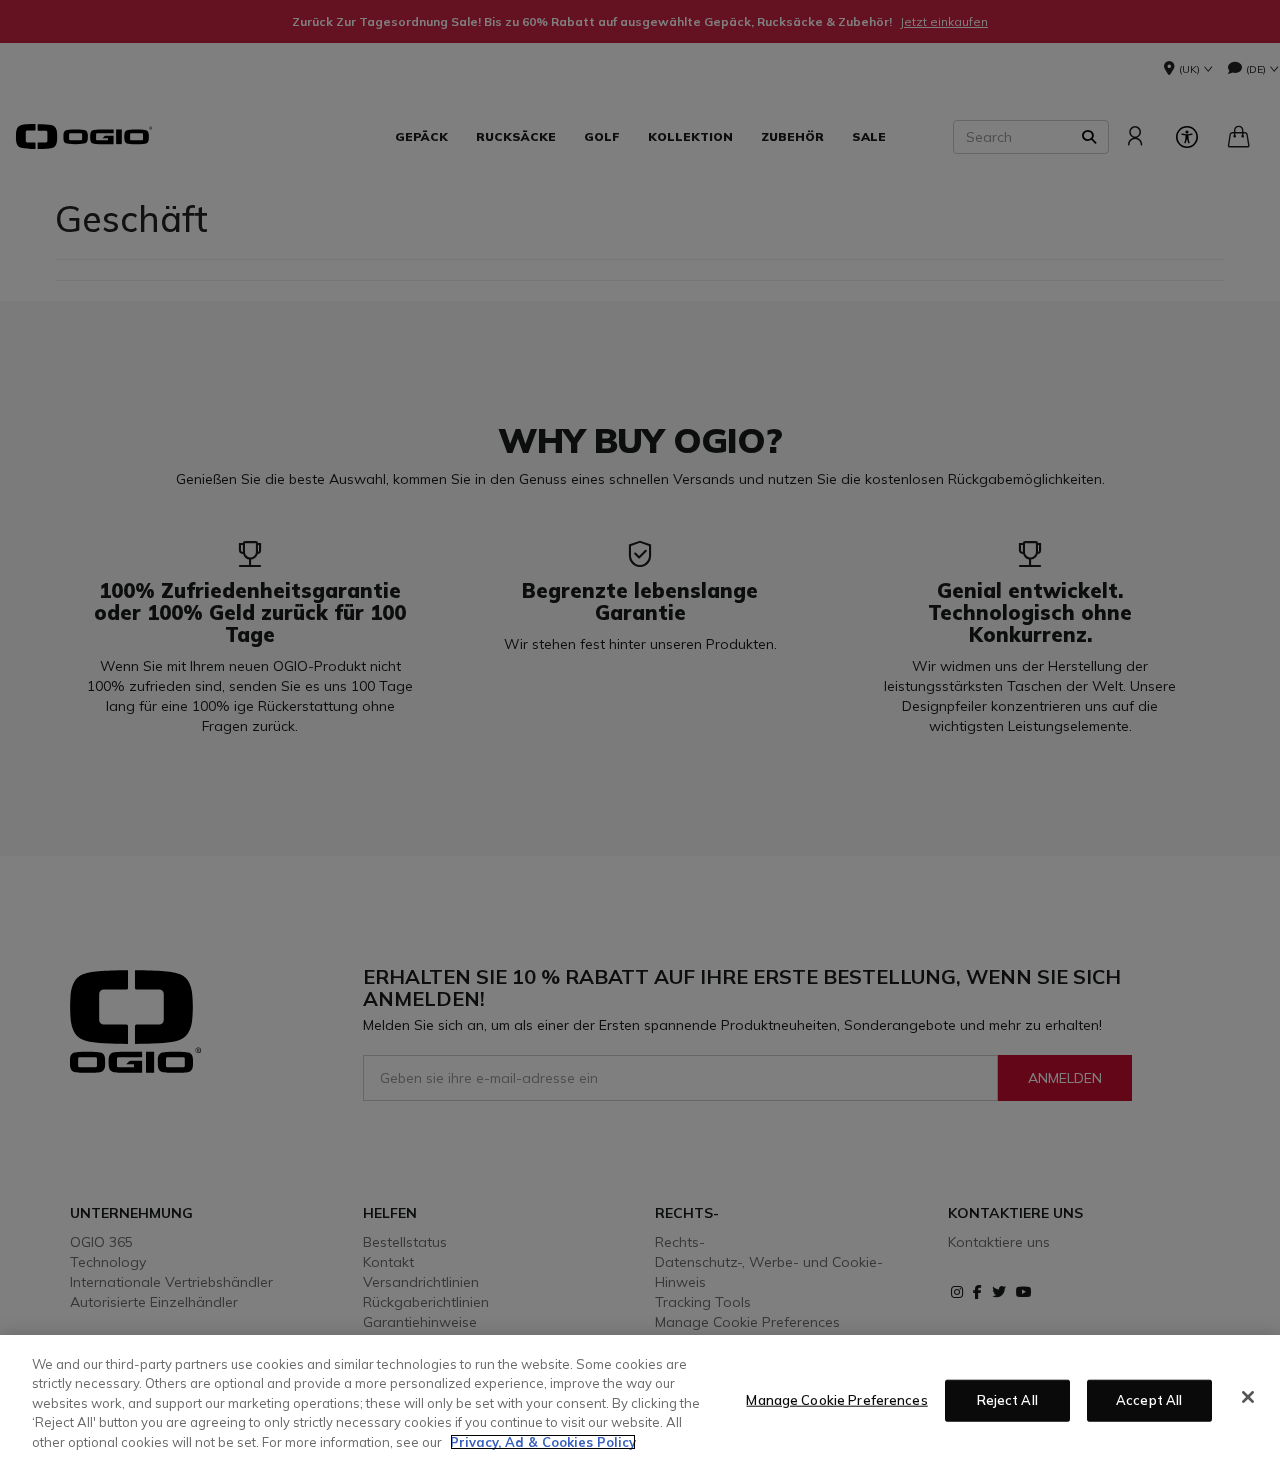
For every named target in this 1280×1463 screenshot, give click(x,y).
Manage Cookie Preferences (836, 1400)
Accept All (1149, 1400)
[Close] (1248, 1397)
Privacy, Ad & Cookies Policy (543, 1442)
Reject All (1007, 1400)
